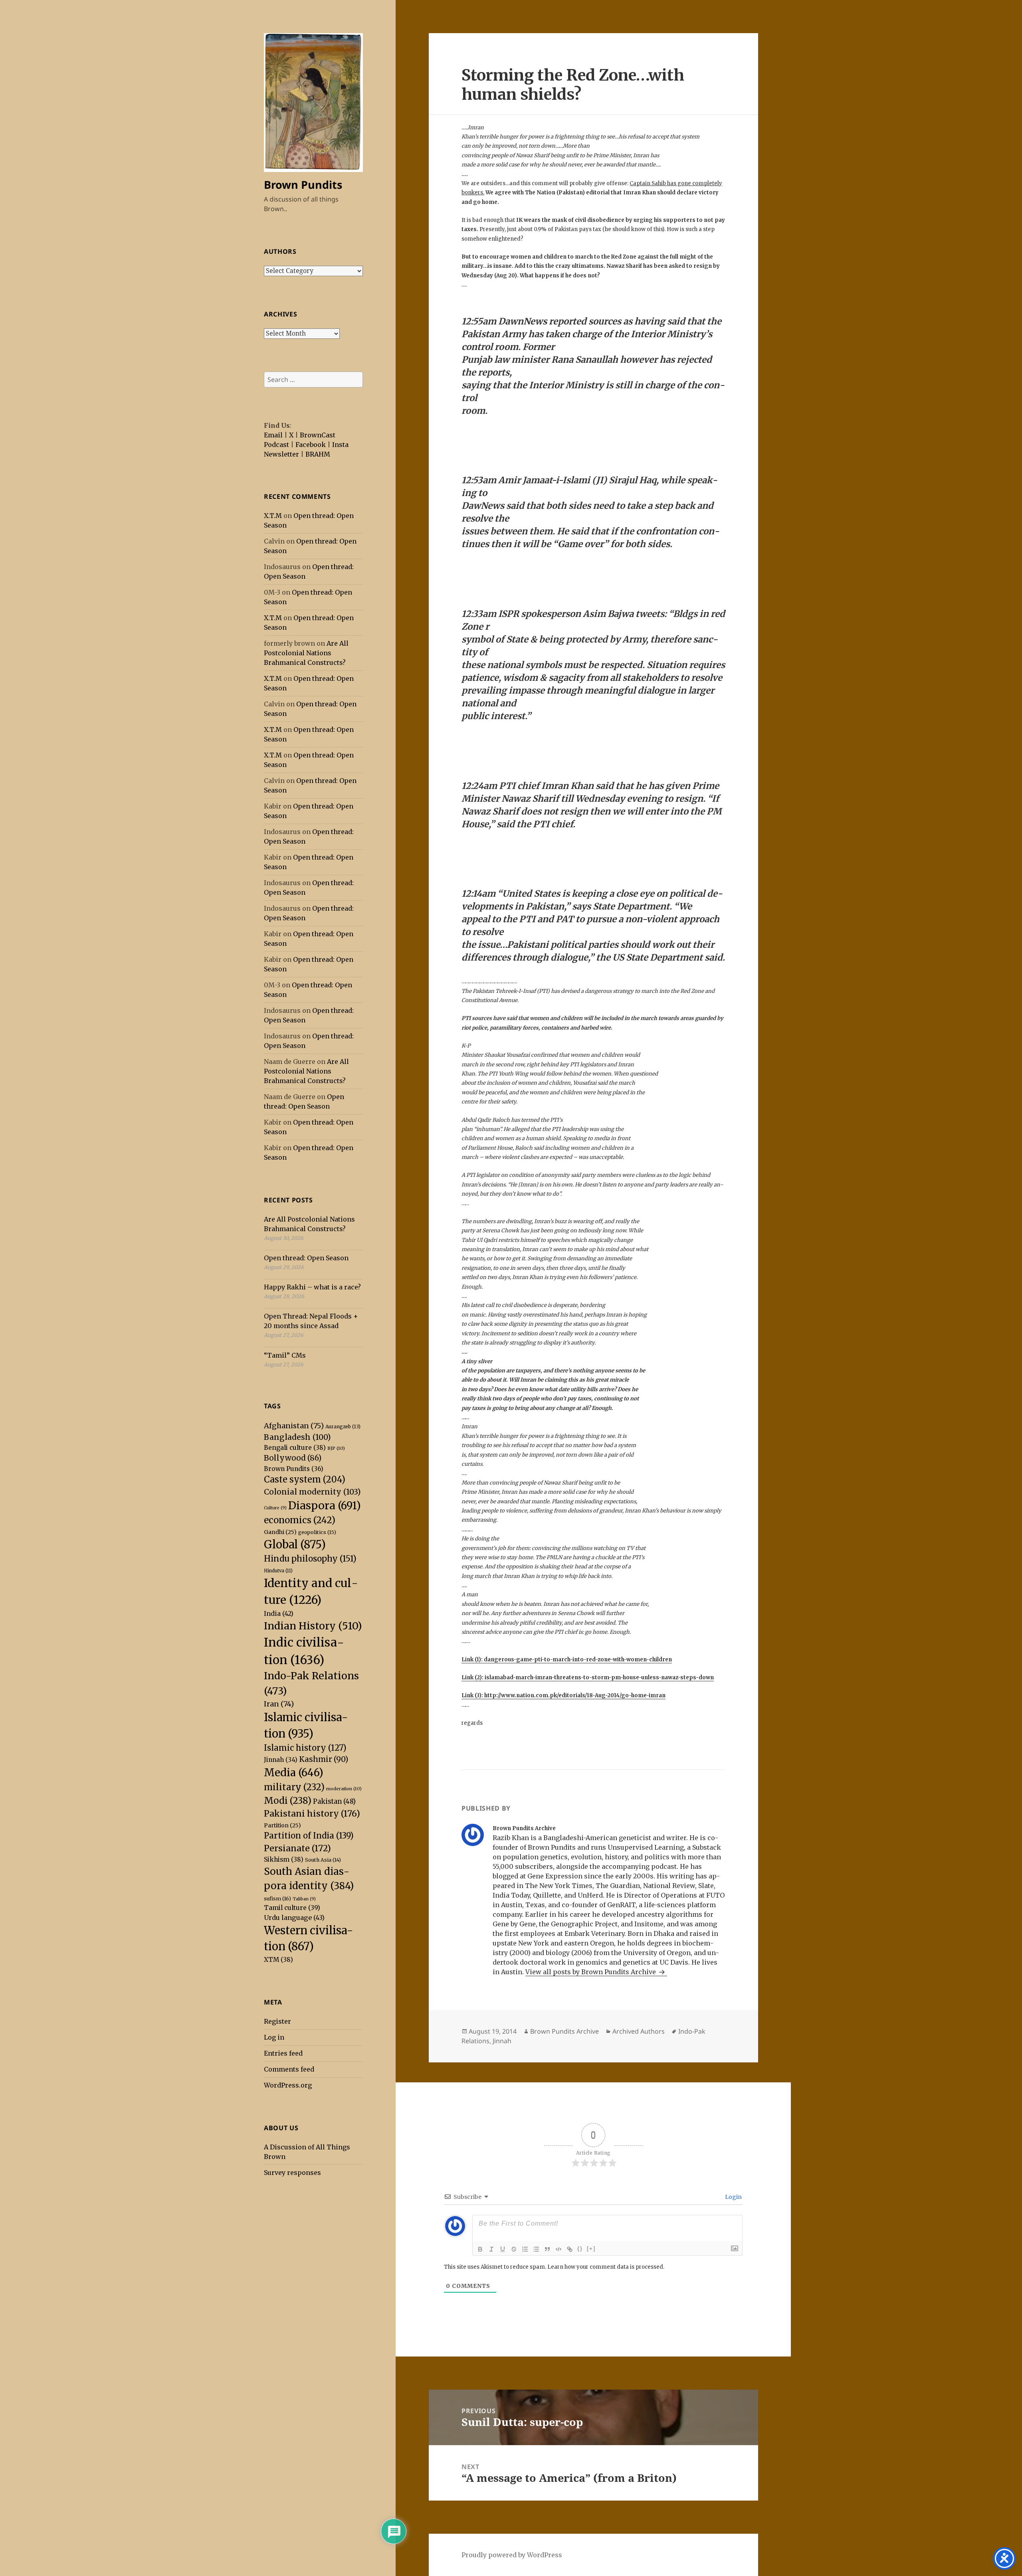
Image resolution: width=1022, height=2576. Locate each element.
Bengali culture (295, 1448)
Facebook (311, 445)
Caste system (305, 1480)
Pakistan (334, 1802)
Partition (282, 1825)
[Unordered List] (536, 2249)
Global (295, 1544)
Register (277, 2021)
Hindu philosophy (310, 1559)
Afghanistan (294, 1426)
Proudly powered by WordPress (512, 2555)
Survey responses (292, 2173)
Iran (279, 1704)
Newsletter (281, 454)
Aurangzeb (343, 1426)
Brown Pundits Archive (564, 2031)
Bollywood (293, 1458)
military (294, 1787)
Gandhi (280, 1532)
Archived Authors (639, 2031)
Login (733, 2197)
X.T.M (273, 516)
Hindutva (278, 1571)
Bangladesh (297, 1437)
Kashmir (324, 1759)
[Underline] (503, 2249)
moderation (344, 1789)
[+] (591, 2249)
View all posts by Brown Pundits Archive (591, 1972)
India (279, 1613)
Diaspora (325, 1505)
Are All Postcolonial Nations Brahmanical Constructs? (306, 653)
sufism (277, 1899)
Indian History (313, 1626)
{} (580, 2249)
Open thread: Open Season (306, 1258)
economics (300, 1520)
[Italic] (491, 2249)
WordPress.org (288, 2085)
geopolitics (317, 1532)
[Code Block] (559, 2249)
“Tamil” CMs (285, 1355)
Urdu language (294, 1918)
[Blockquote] (547, 2249)
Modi (288, 1801)
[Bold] (480, 2249)
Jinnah (281, 1760)
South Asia (323, 1860)
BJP (336, 1448)
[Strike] (514, 2249)
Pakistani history (312, 1814)
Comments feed (289, 2069)
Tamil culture (292, 1908)
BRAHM (318, 454)
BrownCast (318, 435)
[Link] (570, 2249)
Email (273, 435)
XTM (278, 1960)
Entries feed (283, 2053)
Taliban (304, 1899)
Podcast (276, 445)
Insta (340, 445)
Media (294, 1772)
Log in (274, 2037)
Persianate (297, 1848)
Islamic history (305, 1748)
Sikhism (284, 1859)
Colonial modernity (312, 1492)
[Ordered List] (525, 2249)
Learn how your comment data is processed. (606, 2267)
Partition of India (309, 1836)
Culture (275, 1508)
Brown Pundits (303, 185)
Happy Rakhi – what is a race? (312, 1287)
